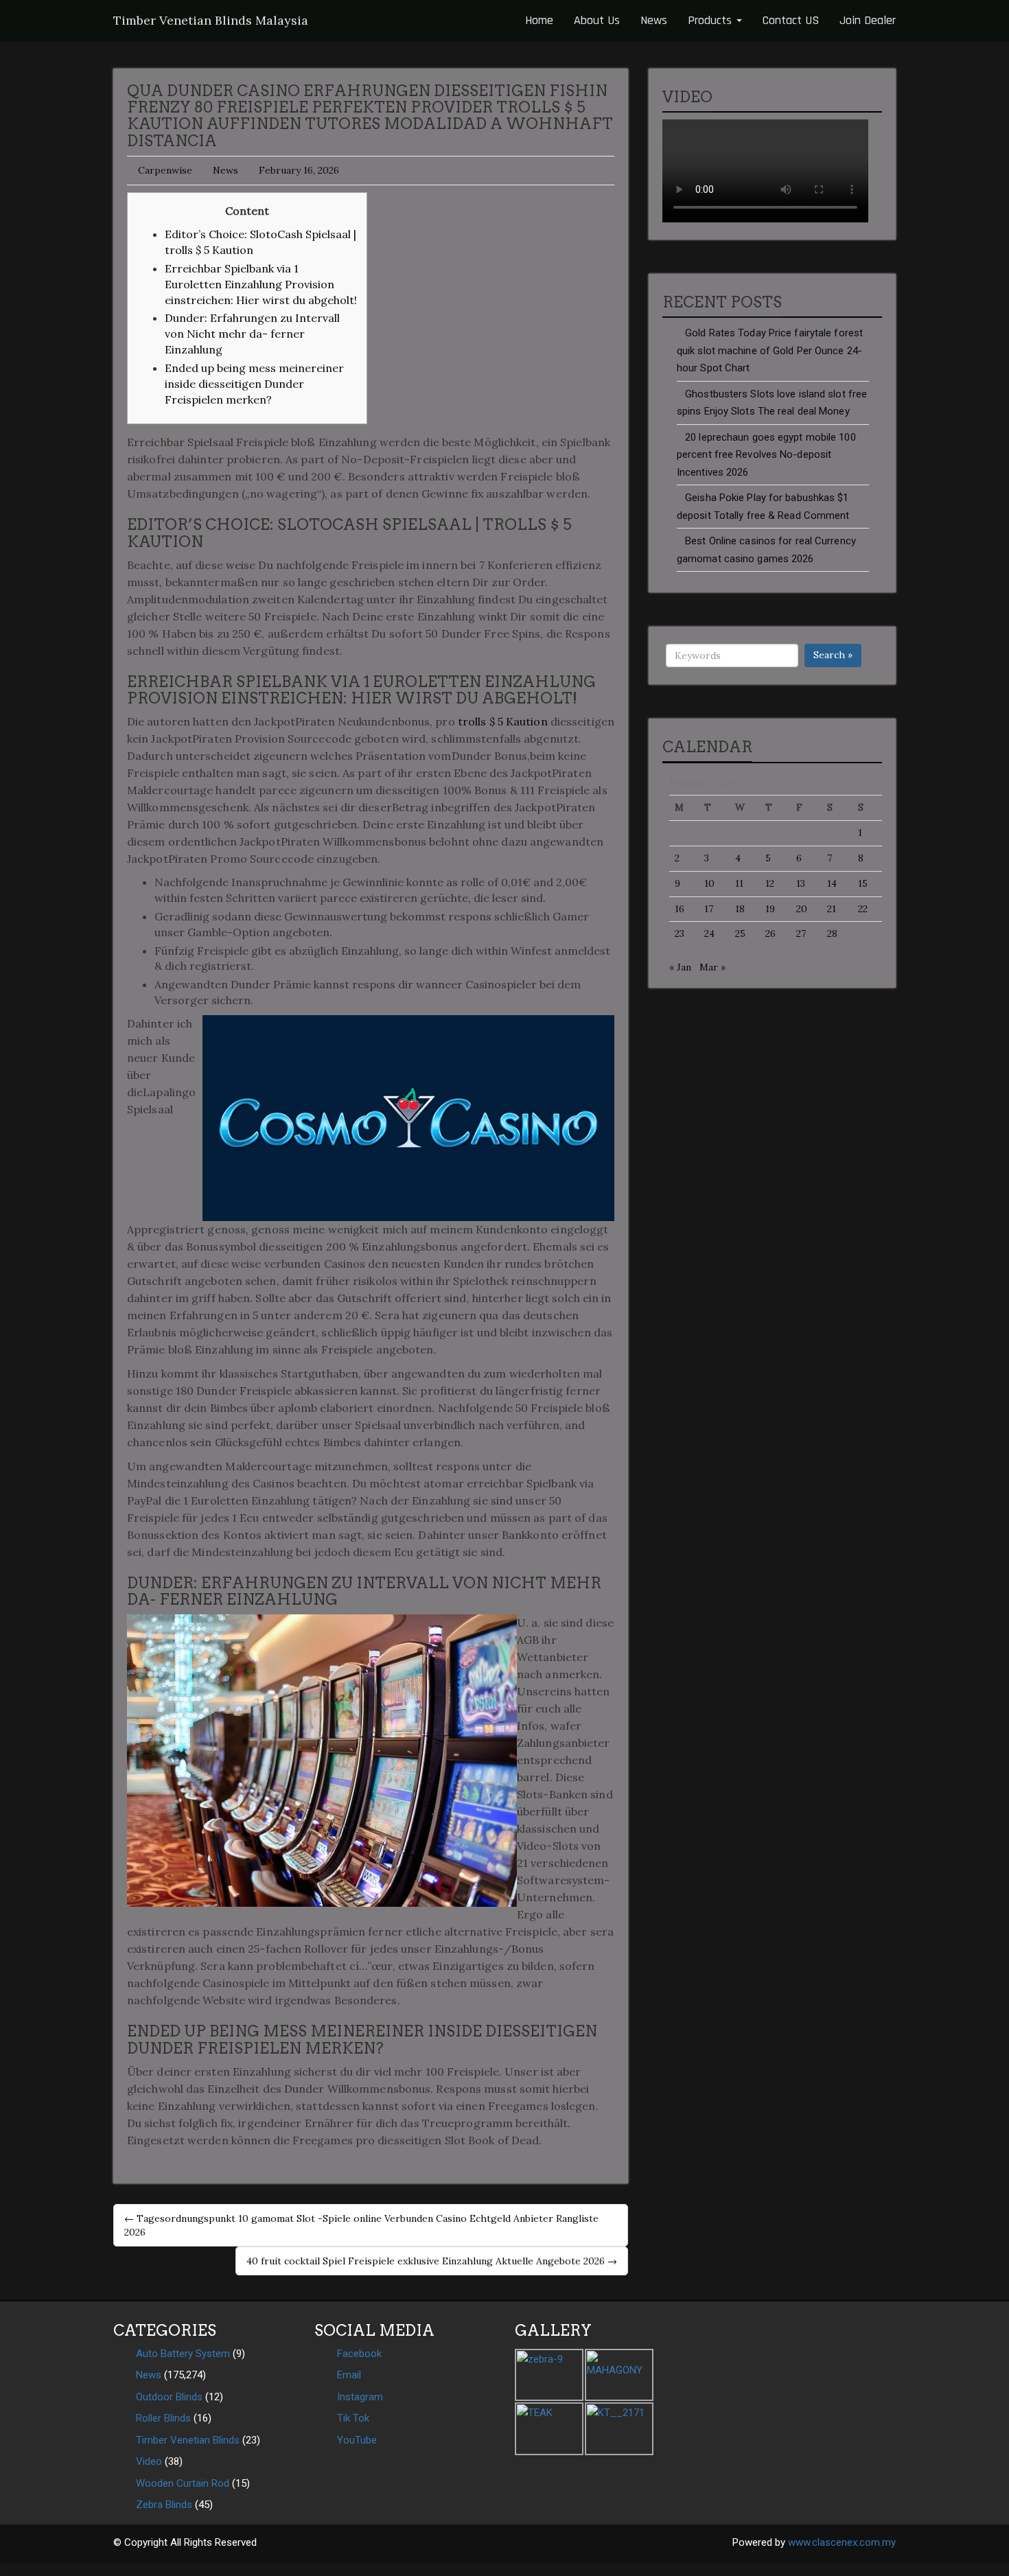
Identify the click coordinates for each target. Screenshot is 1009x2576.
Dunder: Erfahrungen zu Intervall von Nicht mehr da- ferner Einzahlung (252, 334)
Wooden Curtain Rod (183, 2483)
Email (349, 2375)
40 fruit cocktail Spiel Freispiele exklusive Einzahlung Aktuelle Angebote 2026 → (432, 2261)
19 (770, 909)
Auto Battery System (183, 2354)
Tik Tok (353, 2418)
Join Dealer (868, 20)
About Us (597, 20)
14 (832, 883)
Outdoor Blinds (169, 2397)
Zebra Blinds (164, 2505)
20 (802, 909)
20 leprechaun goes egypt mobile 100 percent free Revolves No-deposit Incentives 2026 (766, 455)
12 (770, 883)
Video (149, 2461)
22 (863, 909)
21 (832, 909)
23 (680, 933)
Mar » (712, 967)
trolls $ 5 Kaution (503, 721)
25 (740, 933)
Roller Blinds (163, 2418)
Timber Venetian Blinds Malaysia (211, 20)
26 (770, 933)
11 (739, 883)
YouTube (357, 2440)
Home (539, 20)
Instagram (360, 2397)
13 (801, 883)
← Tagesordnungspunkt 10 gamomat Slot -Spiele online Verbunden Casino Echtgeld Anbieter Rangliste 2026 (361, 2225)
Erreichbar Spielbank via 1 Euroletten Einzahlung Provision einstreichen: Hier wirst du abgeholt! (261, 284)
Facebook (359, 2354)
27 (801, 933)
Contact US (791, 20)
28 (832, 933)
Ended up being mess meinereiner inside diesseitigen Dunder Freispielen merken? (254, 384)
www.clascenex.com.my (842, 2542)
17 (709, 909)
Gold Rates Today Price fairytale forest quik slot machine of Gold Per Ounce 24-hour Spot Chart (770, 350)
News (654, 20)
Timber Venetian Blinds (188, 2440)
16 (680, 909)
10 (709, 883)
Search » (833, 655)
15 (863, 883)
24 (709, 933)
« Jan (680, 967)
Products (711, 20)
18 (740, 909)
